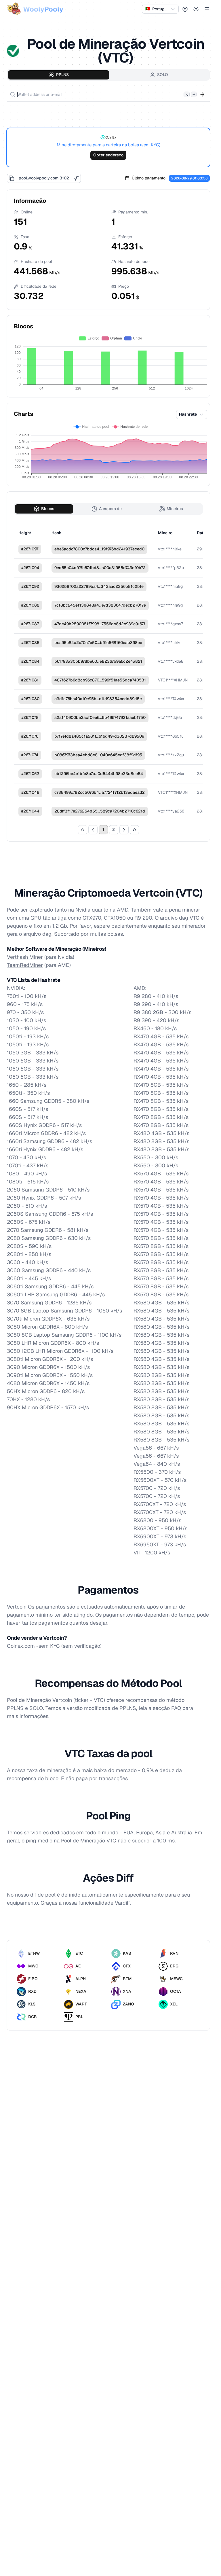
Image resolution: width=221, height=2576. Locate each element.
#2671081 (30, 680)
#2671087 (30, 624)
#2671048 (30, 792)
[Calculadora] (76, 178)
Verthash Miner (25, 957)
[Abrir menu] (207, 9)
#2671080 (30, 699)
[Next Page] (124, 830)
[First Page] (83, 830)
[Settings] (185, 9)
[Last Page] (134, 830)
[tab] (59, 75)
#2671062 (30, 774)
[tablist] (108, 75)
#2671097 (30, 549)
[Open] (202, 94)
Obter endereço (108, 155)
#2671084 (30, 661)
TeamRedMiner (25, 965)
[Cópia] (12, 178)
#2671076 (30, 736)
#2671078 (30, 717)
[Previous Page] (93, 830)
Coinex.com (21, 1646)
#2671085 (30, 643)
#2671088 (30, 605)
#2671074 (30, 755)
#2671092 (30, 586)
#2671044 (30, 811)
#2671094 (30, 568)
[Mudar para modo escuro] (196, 9)
